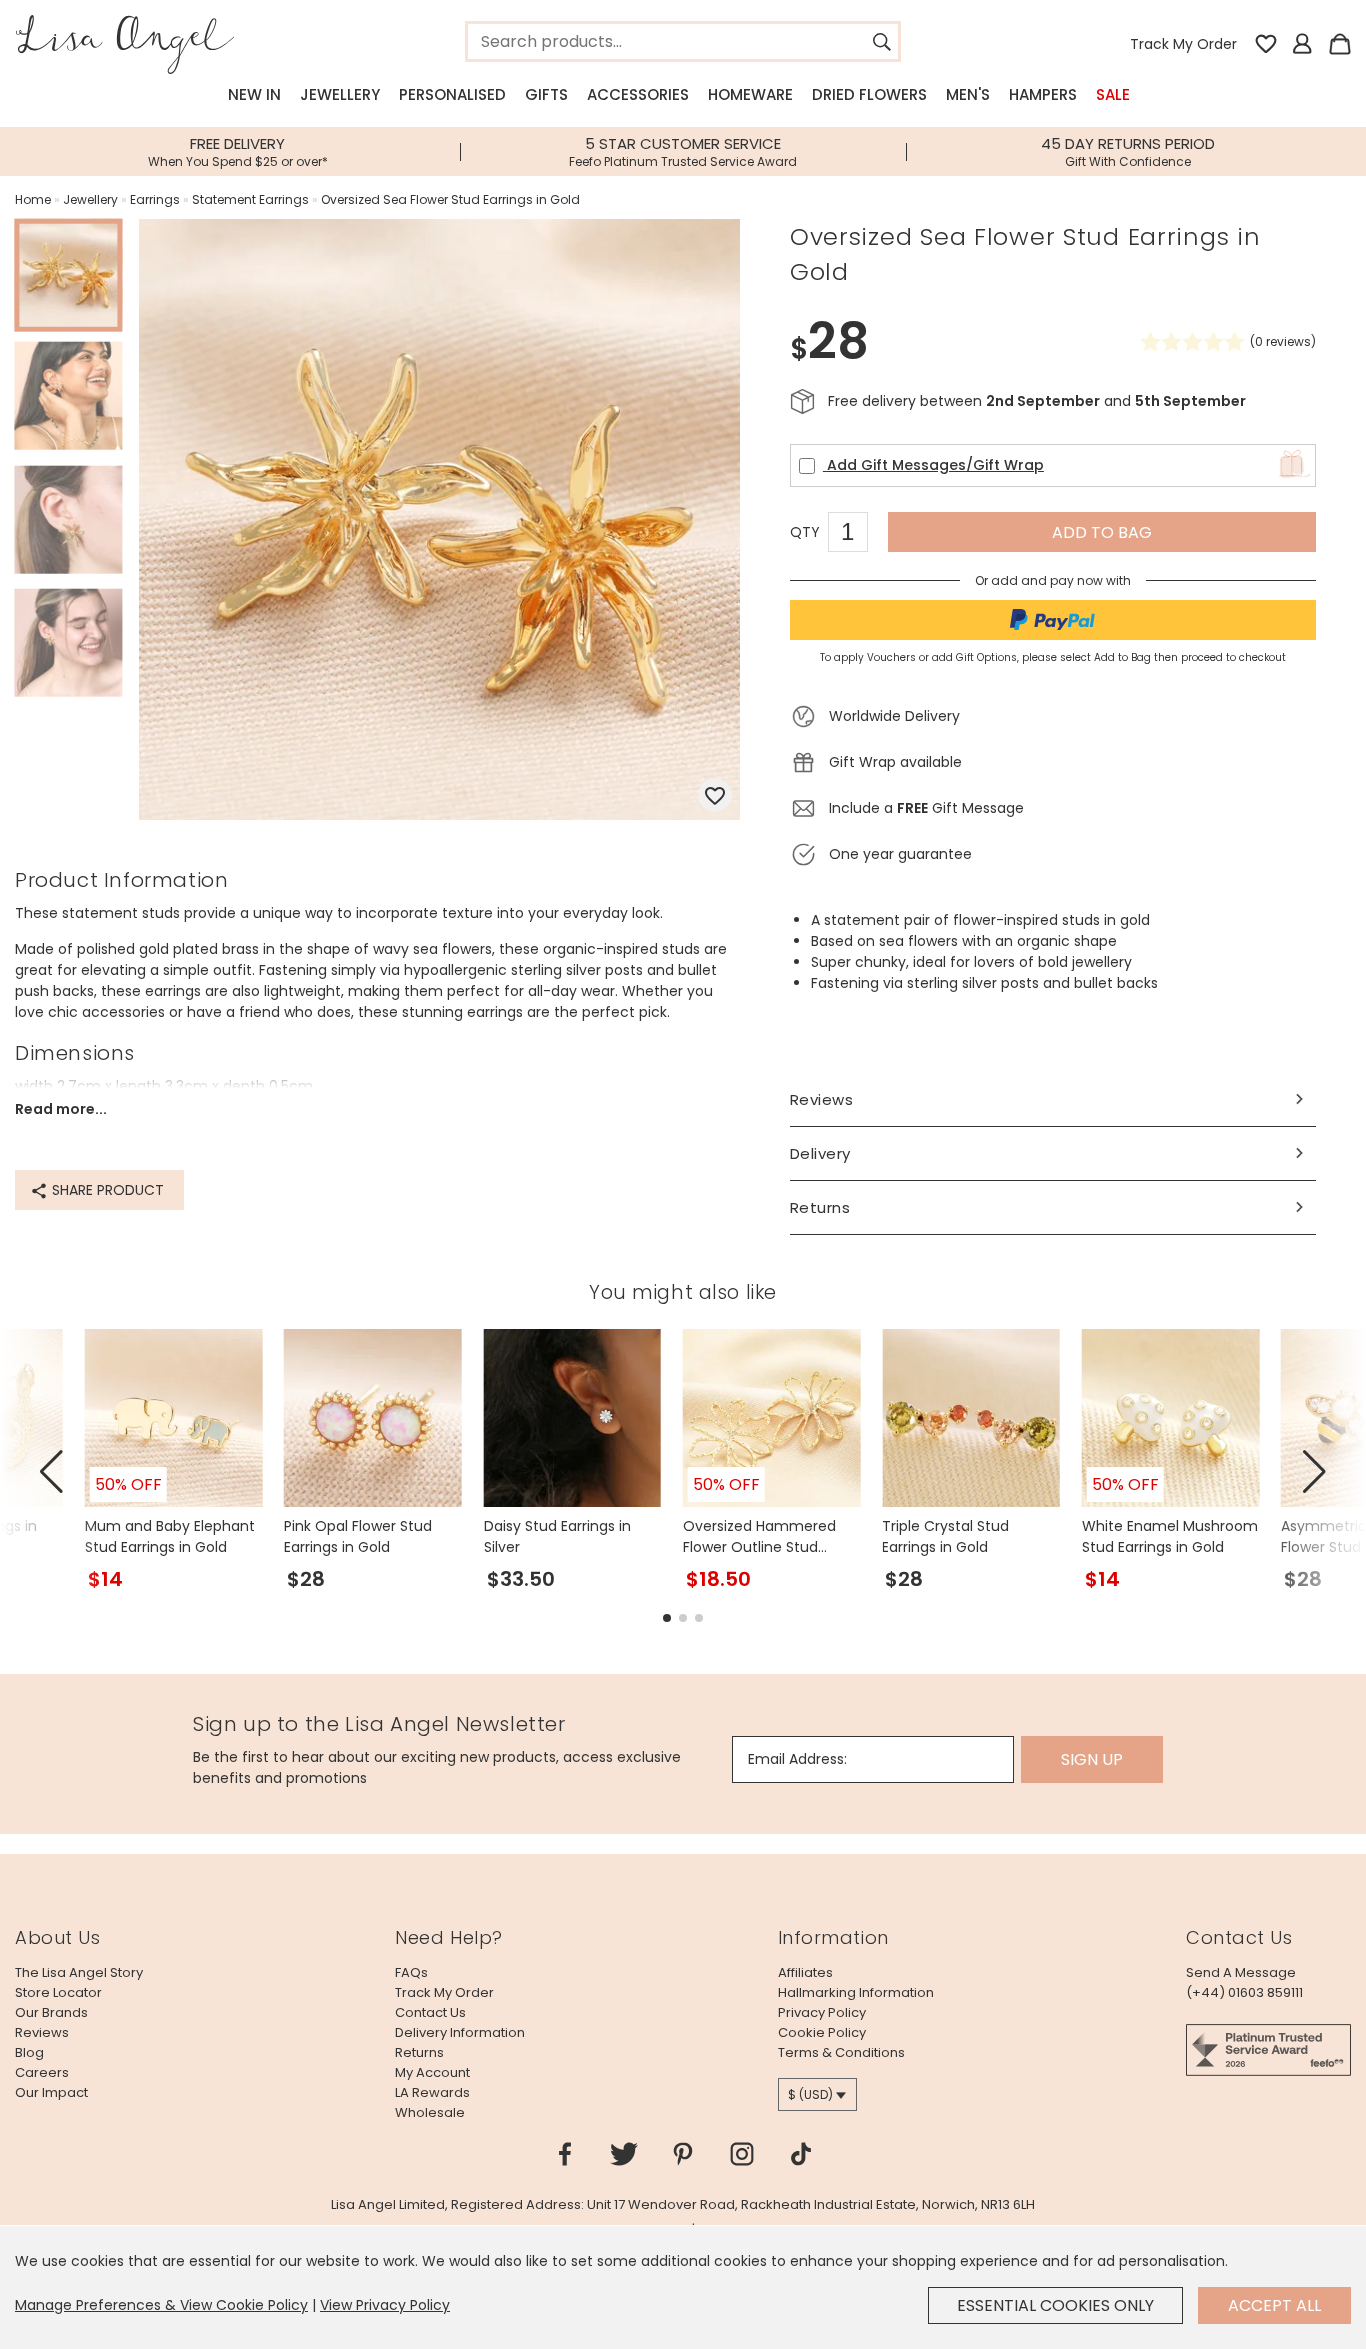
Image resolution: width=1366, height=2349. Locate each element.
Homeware (750, 94)
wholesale (430, 2112)
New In (254, 94)
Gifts (546, 94)
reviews (42, 2032)
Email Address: (797, 1759)
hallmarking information (856, 1992)
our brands (51, 2012)
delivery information (460, 2032)
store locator (58, 1992)
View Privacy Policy (385, 2305)
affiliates (805, 1972)
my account (432, 2072)
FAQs (411, 1972)
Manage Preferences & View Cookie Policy (161, 2305)
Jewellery (340, 94)
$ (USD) (810, 2094)
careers (42, 2072)
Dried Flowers (869, 94)
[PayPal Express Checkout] (1053, 620)
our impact (51, 2092)
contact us (430, 2012)
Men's (968, 94)
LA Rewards (432, 2092)
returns (419, 2052)
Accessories (638, 94)
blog (29, 2052)
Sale (1113, 94)
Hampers (1043, 94)
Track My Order (1183, 44)
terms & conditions (841, 2052)
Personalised (452, 94)
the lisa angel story (79, 1972)
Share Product (106, 1190)
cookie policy (822, 2032)
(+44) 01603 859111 (1244, 1992)
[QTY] (858, 535)
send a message (1241, 1972)
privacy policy (822, 2012)
